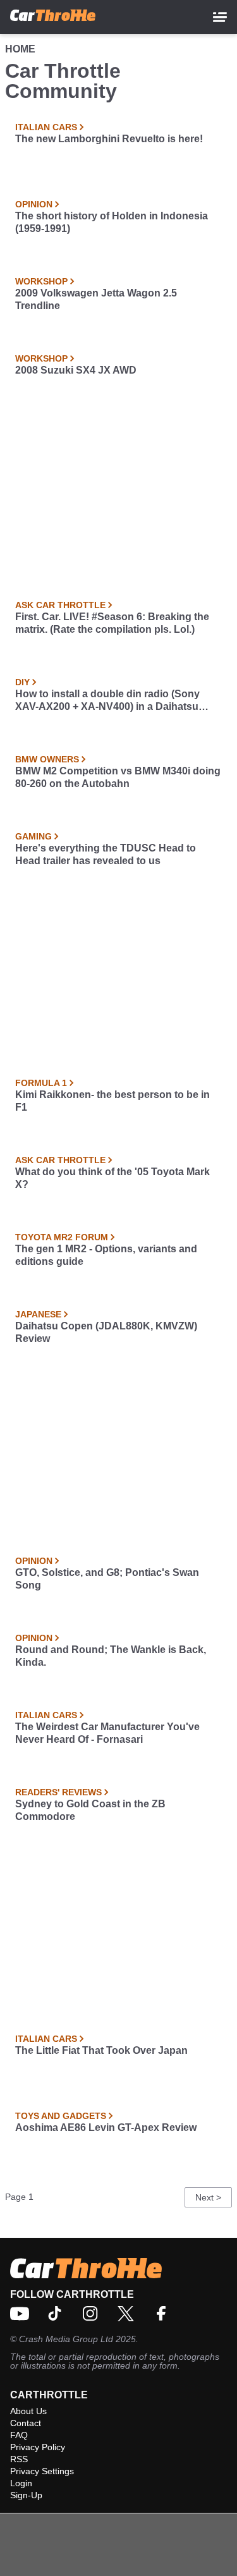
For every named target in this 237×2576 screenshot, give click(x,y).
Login (21, 2483)
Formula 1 (41, 1083)
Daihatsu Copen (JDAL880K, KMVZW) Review (106, 1332)
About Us (28, 2411)
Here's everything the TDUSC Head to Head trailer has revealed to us (106, 854)
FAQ (19, 2435)
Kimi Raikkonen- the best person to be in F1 (112, 1101)
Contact (26, 2423)
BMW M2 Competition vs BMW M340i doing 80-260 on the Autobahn (118, 777)
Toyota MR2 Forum (62, 1237)
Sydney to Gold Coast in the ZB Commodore (90, 1810)
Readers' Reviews (58, 1792)
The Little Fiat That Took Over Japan (101, 2050)
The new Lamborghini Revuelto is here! (109, 139)
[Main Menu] (220, 17)
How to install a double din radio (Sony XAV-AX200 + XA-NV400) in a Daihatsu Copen (107, 701)
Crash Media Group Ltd (66, 2339)
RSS (19, 2459)
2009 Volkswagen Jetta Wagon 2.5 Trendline (96, 299)
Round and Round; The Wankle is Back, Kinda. (111, 1656)
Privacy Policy (38, 2447)
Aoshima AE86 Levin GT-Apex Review (106, 2127)
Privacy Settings (42, 2471)
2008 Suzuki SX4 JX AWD (76, 370)
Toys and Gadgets (61, 2116)
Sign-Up (26, 2495)
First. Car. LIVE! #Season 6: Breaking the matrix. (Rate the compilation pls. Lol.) (112, 623)
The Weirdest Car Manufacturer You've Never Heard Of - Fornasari (107, 1733)
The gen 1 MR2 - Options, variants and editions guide (106, 1255)
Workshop (41, 281)
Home (20, 49)
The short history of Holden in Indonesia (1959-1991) (112, 222)
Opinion (34, 204)
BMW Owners (47, 759)
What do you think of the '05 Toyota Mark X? (112, 1178)
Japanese (38, 1314)
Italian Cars (46, 127)
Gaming (33, 836)
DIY (22, 682)
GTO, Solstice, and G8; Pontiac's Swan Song (107, 1579)
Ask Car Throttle (60, 605)
